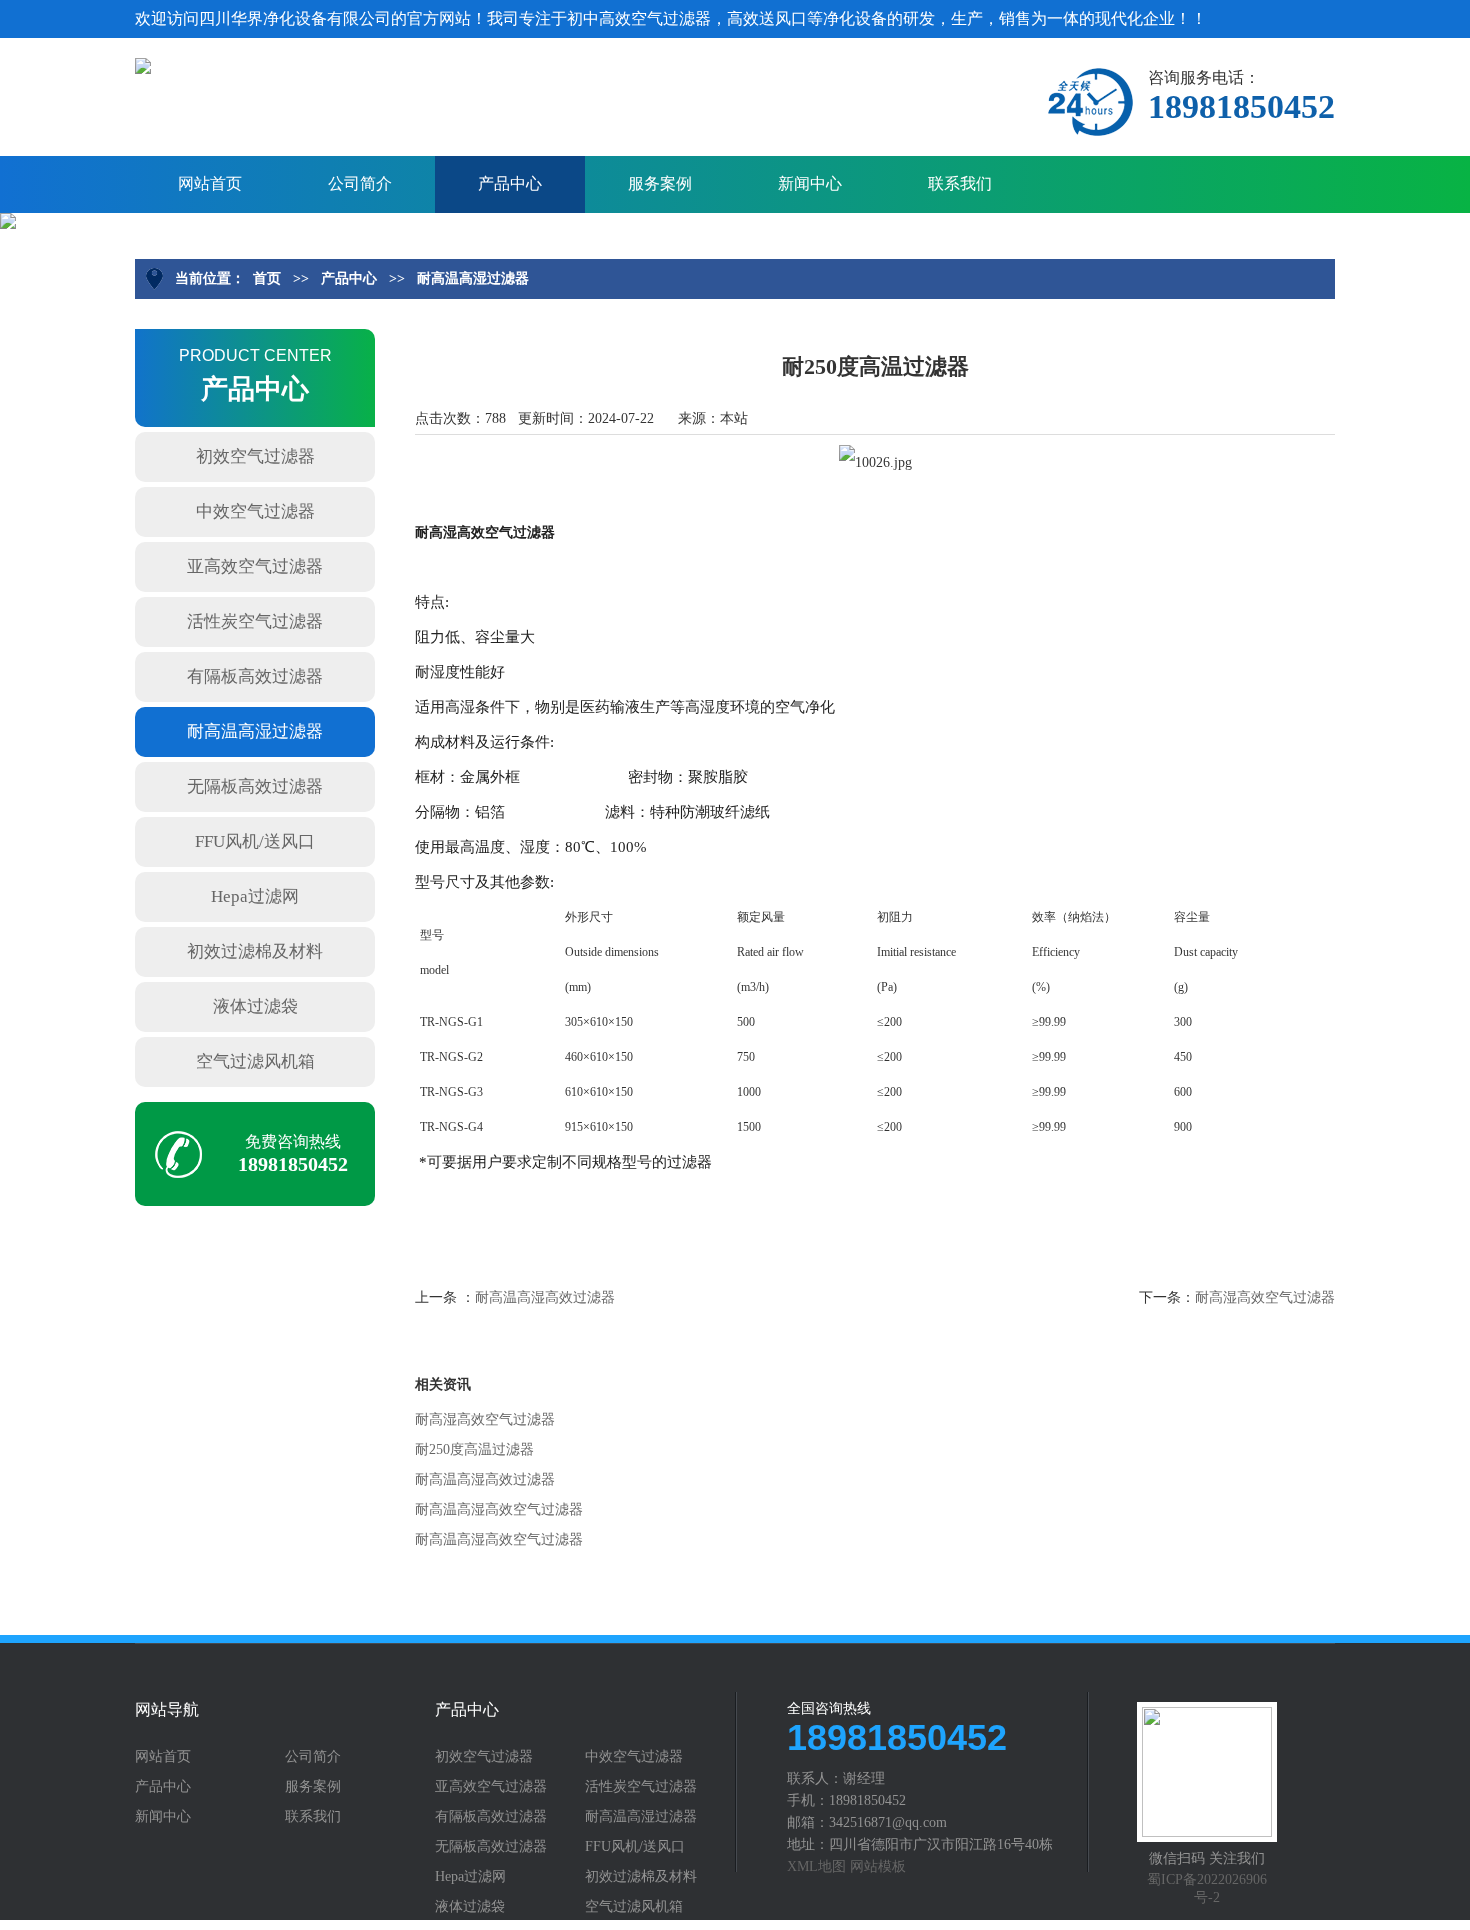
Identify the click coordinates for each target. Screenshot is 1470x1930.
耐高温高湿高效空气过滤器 (499, 1509)
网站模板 (878, 1866)
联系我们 (960, 183)
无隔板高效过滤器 (255, 786)
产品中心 (510, 183)
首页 (267, 278)
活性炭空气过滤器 (255, 621)
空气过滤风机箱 (255, 1061)
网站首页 (210, 183)
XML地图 (816, 1866)
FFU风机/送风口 (255, 841)
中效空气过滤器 (255, 511)
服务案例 (660, 183)
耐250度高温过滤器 (474, 1449)
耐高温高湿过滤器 (473, 278)
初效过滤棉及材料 (255, 951)
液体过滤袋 (255, 1006)
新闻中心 (810, 183)
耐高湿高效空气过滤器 (1265, 1297)
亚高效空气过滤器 (255, 566)
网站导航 (167, 1710)
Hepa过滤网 (255, 896)
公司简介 (360, 183)
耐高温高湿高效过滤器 (545, 1297)
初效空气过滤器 (255, 456)
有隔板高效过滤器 (255, 676)
